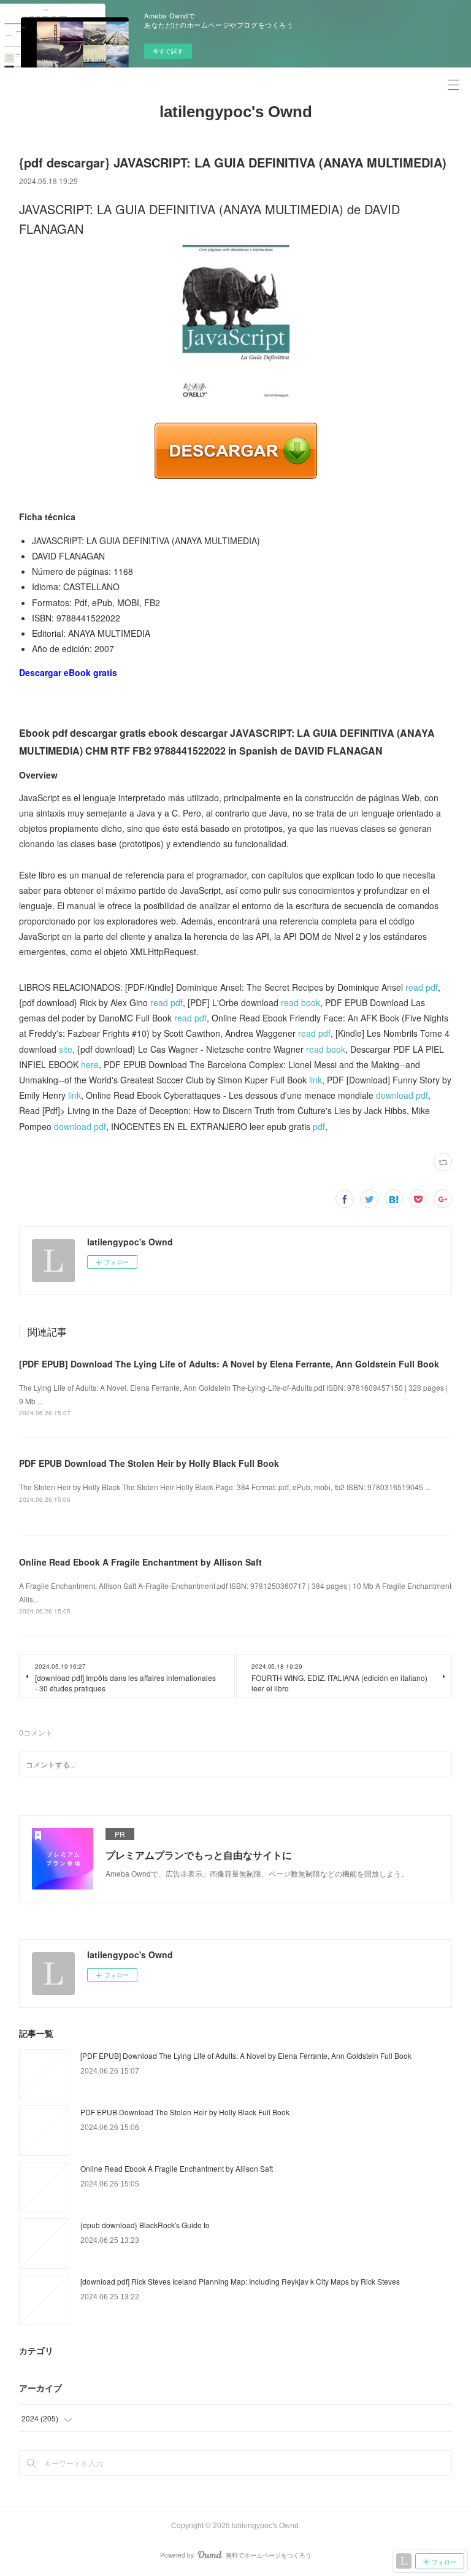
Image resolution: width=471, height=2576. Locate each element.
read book (301, 1002)
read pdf (422, 987)
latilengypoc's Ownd (236, 112)
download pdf (402, 1095)
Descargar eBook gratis (68, 672)
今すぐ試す (168, 51)
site (66, 1049)
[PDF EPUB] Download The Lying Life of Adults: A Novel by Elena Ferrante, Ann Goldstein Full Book (229, 1364)
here (90, 1064)
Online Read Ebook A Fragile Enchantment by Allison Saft (140, 1562)
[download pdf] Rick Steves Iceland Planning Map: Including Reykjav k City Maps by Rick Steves (240, 2281)
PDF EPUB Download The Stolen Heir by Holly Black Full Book (149, 1463)
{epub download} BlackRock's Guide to (145, 2225)
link (316, 1080)
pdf (319, 1126)
